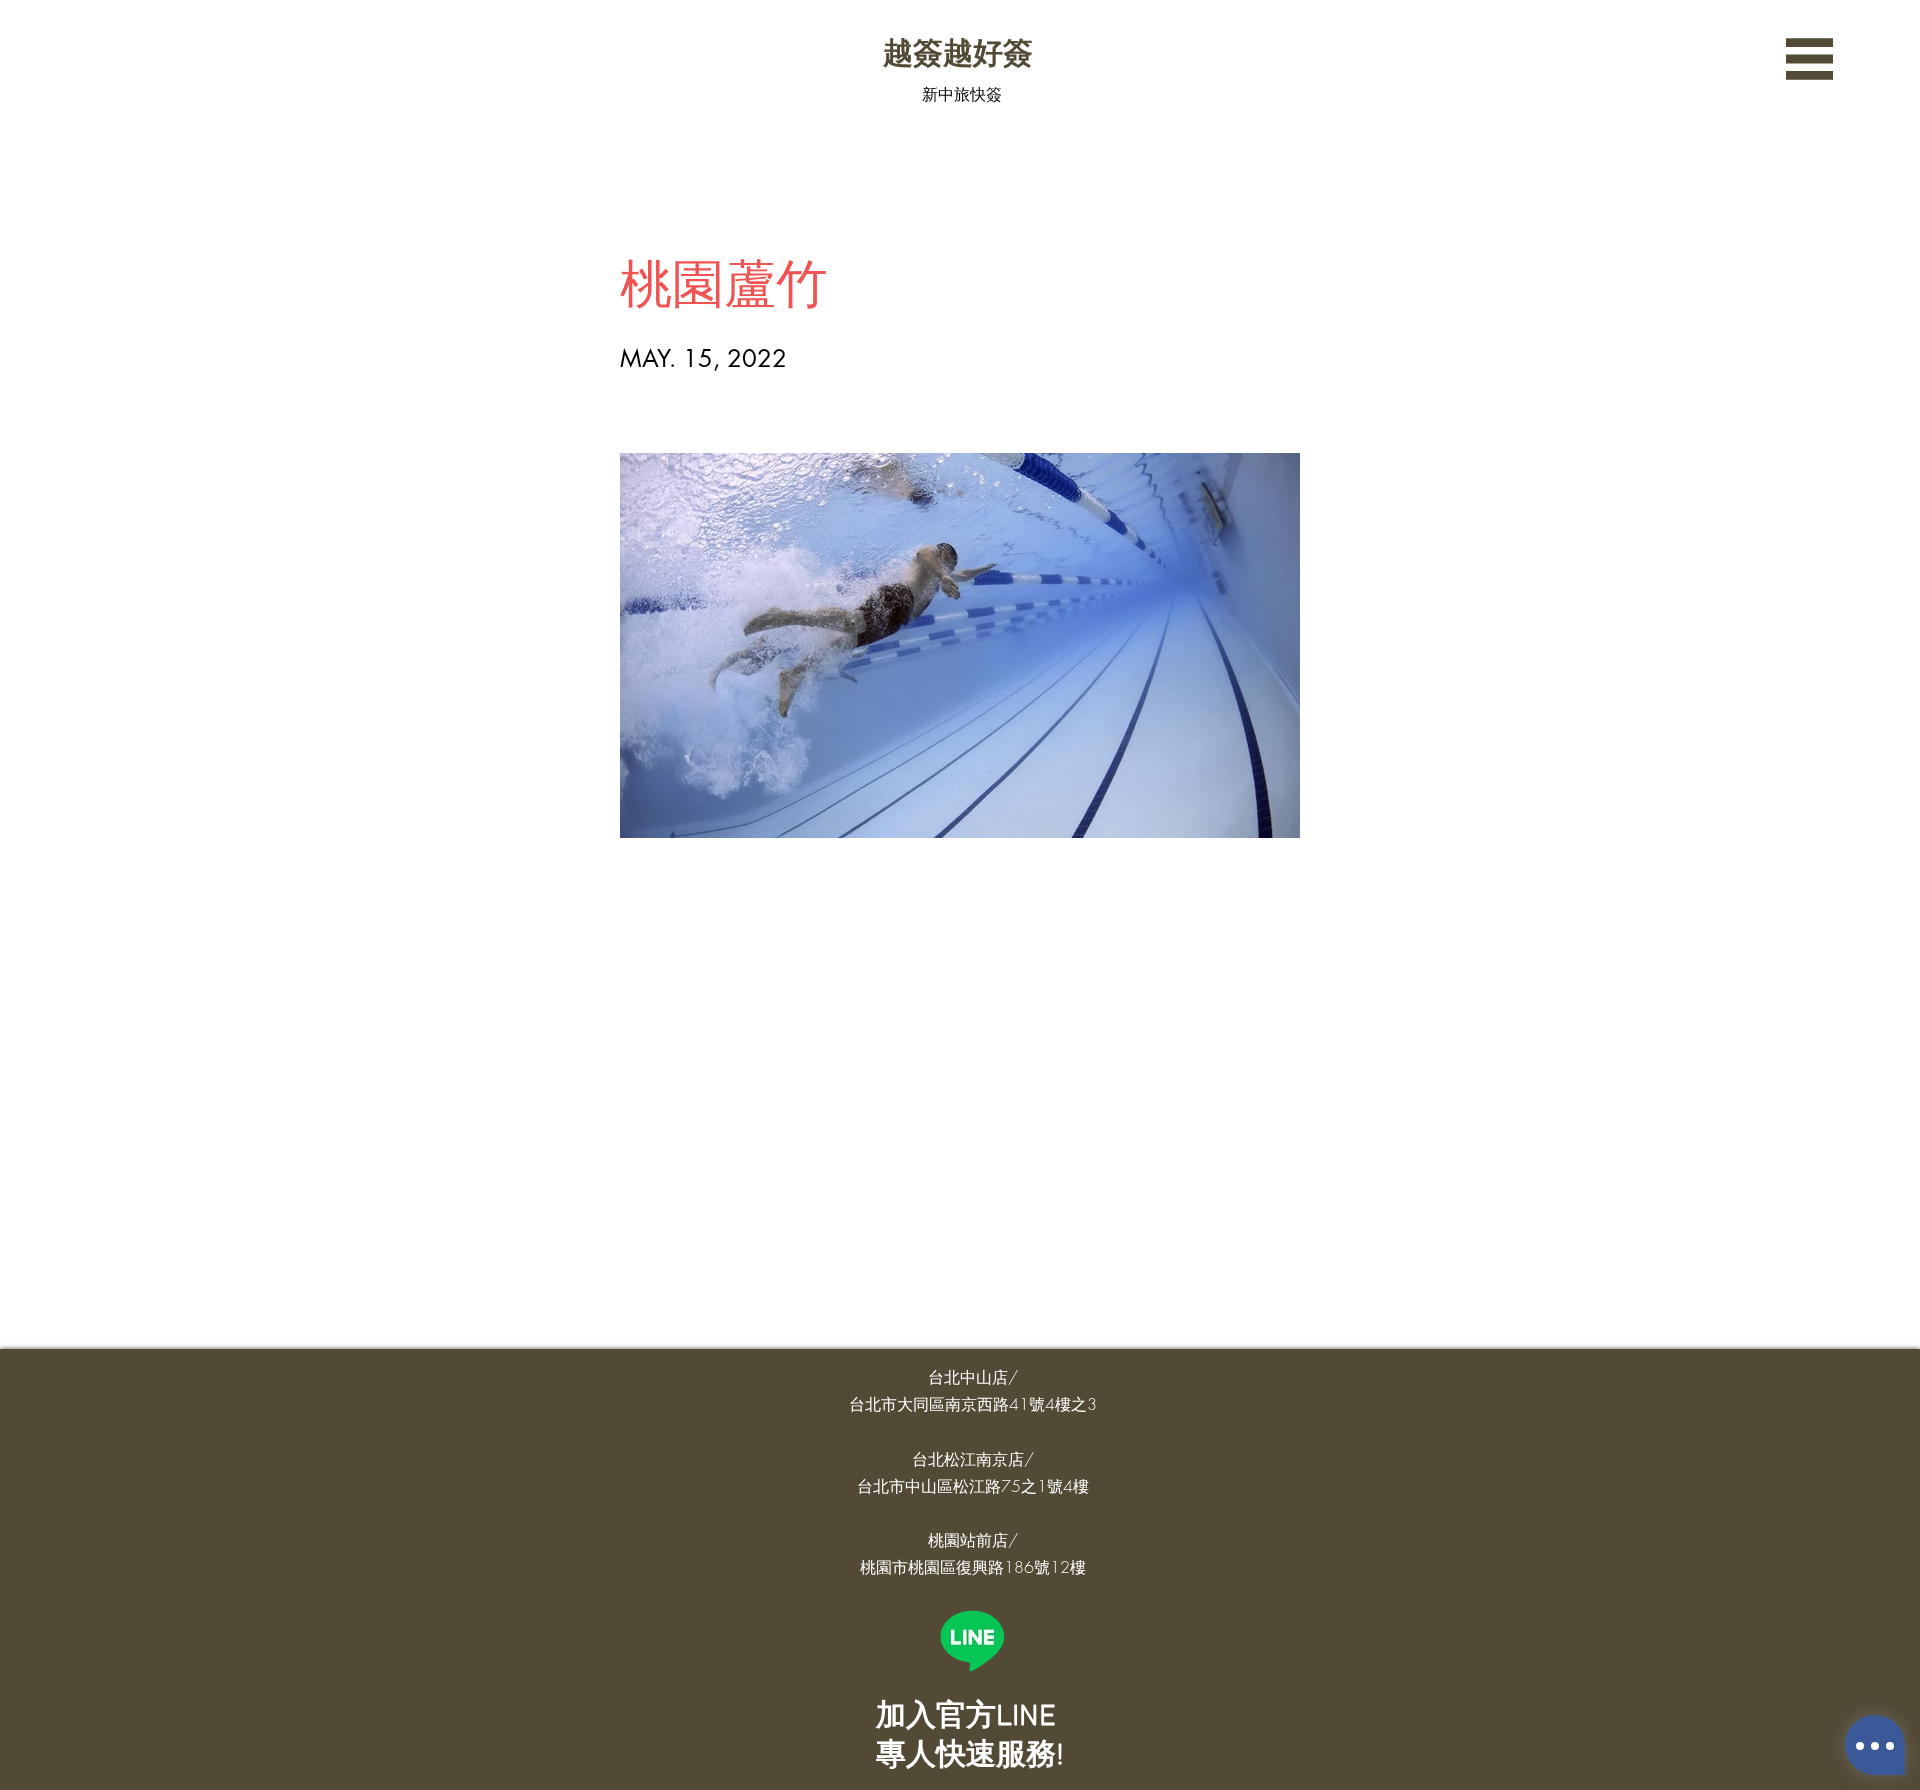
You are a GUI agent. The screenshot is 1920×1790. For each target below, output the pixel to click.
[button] (1809, 59)
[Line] (972, 1640)
